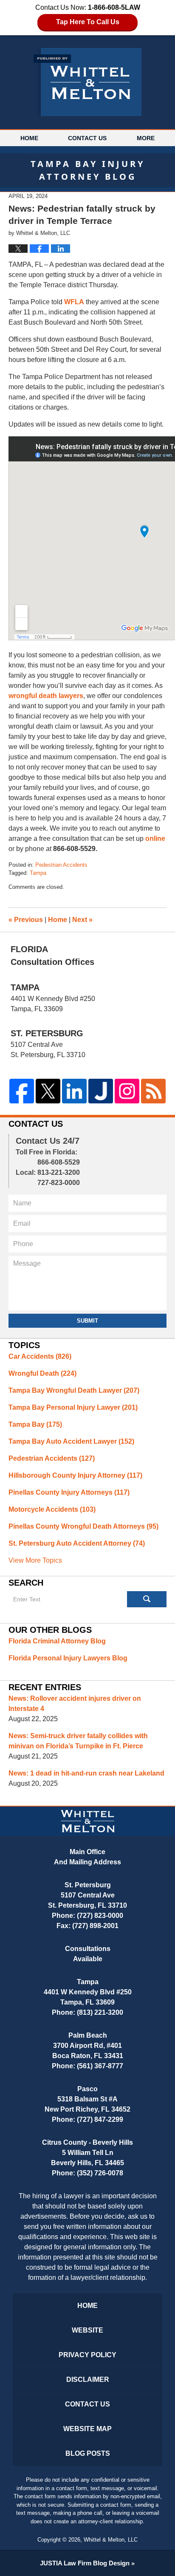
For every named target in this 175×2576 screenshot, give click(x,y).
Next (82, 920)
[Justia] (101, 1091)
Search (147, 1599)
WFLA (74, 302)
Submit (87, 1321)
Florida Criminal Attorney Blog (57, 1641)
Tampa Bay (35, 1424)
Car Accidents (40, 1356)
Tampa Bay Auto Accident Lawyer (71, 1441)
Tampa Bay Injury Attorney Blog (87, 82)
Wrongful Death (42, 1373)
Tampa (38, 873)
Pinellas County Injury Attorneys (69, 1492)
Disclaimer (88, 2379)
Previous (26, 920)
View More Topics (35, 1560)
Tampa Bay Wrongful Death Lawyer (74, 1390)
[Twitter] (48, 1091)
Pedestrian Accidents (61, 865)
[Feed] (153, 1091)
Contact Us (87, 138)
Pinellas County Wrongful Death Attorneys (83, 1526)
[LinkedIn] (74, 1091)
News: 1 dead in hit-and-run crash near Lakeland (86, 1773)
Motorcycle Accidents (52, 1509)
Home (29, 138)
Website (87, 2330)
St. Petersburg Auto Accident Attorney (77, 1543)
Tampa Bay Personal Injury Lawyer (73, 1407)
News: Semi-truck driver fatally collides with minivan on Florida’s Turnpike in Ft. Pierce (78, 1741)
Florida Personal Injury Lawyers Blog (68, 1658)
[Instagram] (127, 1091)
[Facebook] (22, 1091)
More (146, 138)
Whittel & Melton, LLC (111, 2540)
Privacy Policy (87, 2355)
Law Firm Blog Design (85, 2563)
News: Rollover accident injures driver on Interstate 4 (75, 1704)
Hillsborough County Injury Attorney (75, 1475)
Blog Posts (88, 2453)
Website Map (87, 2429)
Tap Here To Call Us (88, 22)
